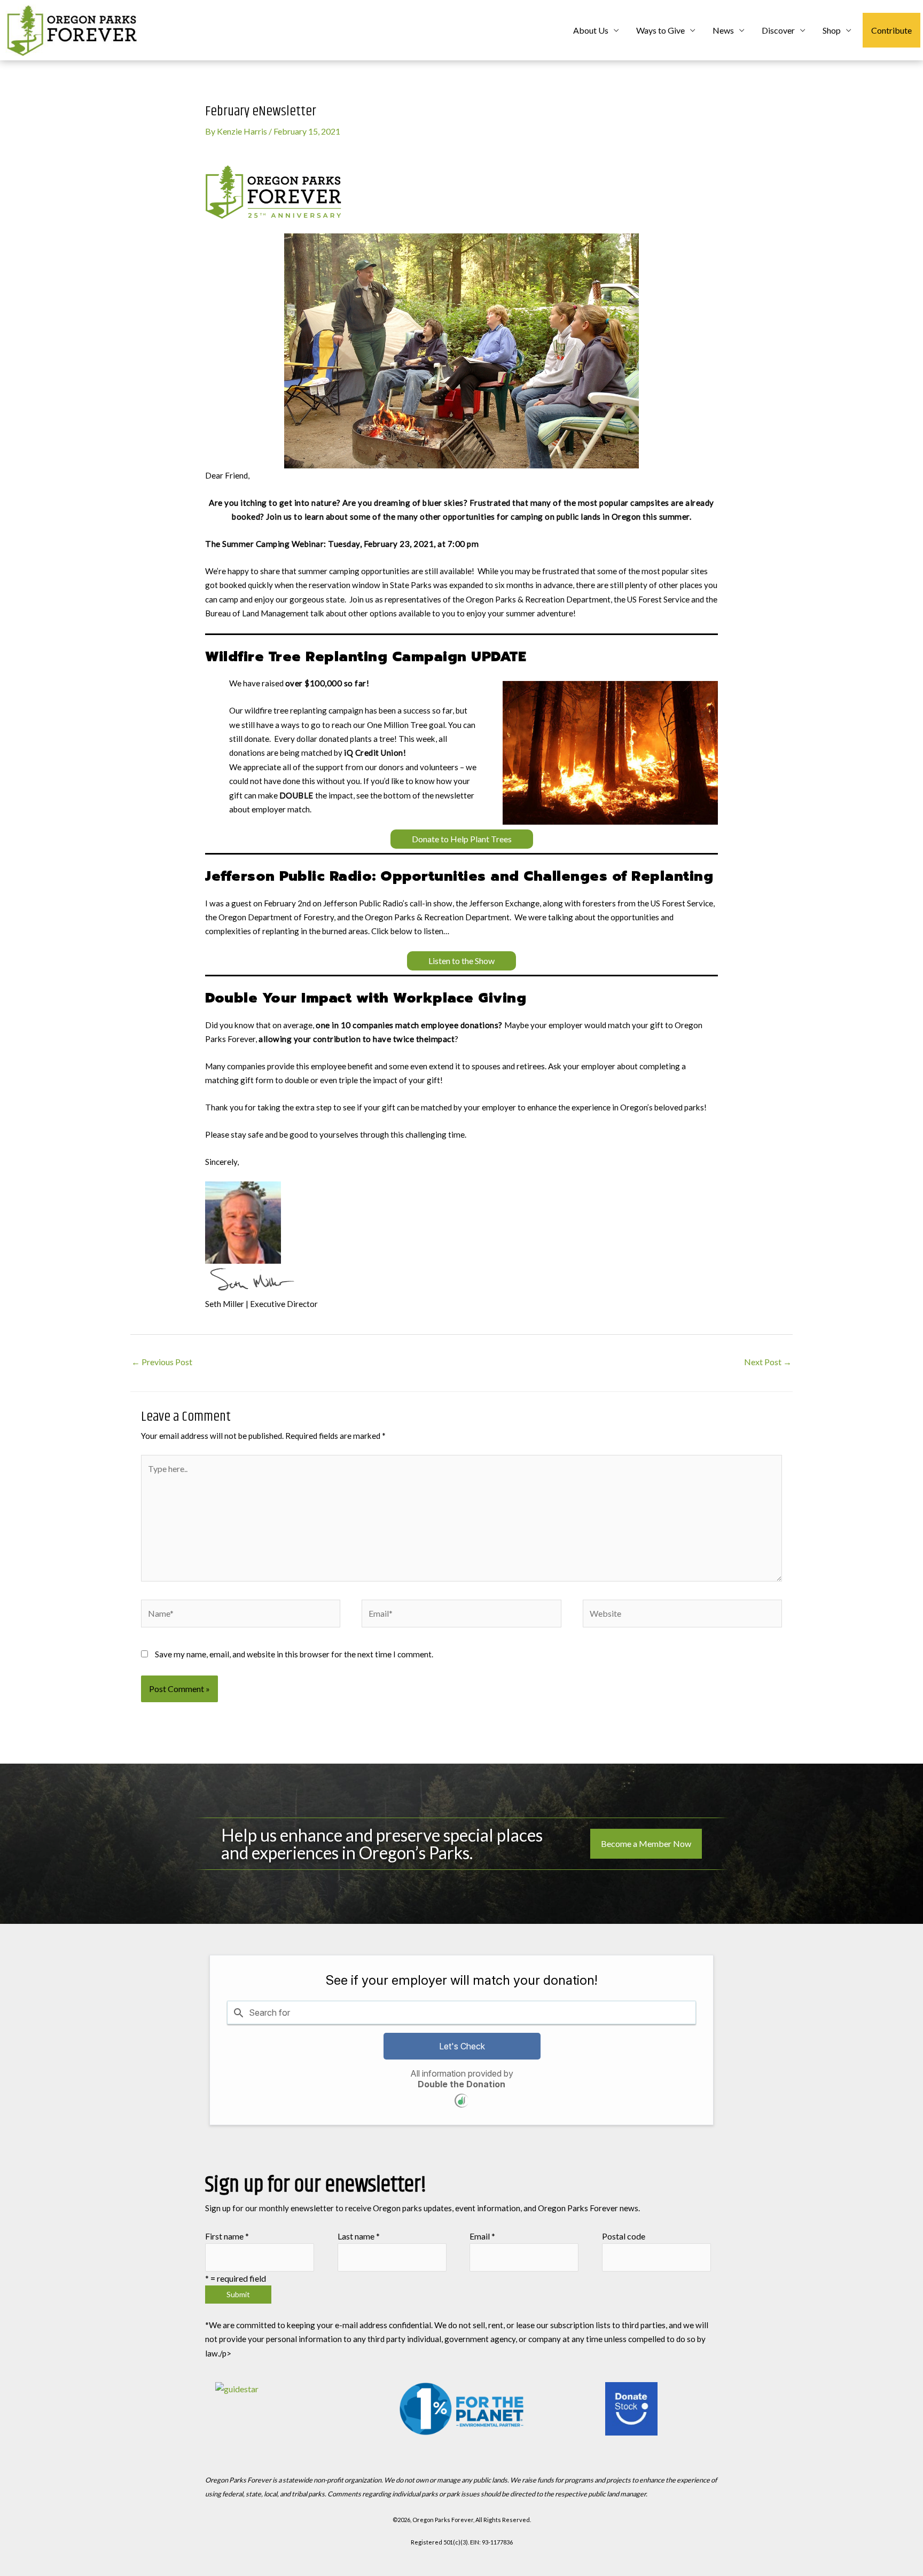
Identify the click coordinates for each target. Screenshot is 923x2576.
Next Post (768, 1362)
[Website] (682, 1615)
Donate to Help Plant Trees (462, 839)
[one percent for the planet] (462, 2409)
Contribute (891, 30)
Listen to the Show (461, 961)
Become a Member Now (646, 1843)
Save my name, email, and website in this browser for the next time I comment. (294, 1654)
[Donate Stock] (632, 2409)
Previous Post (162, 1362)
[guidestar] (291, 2409)
